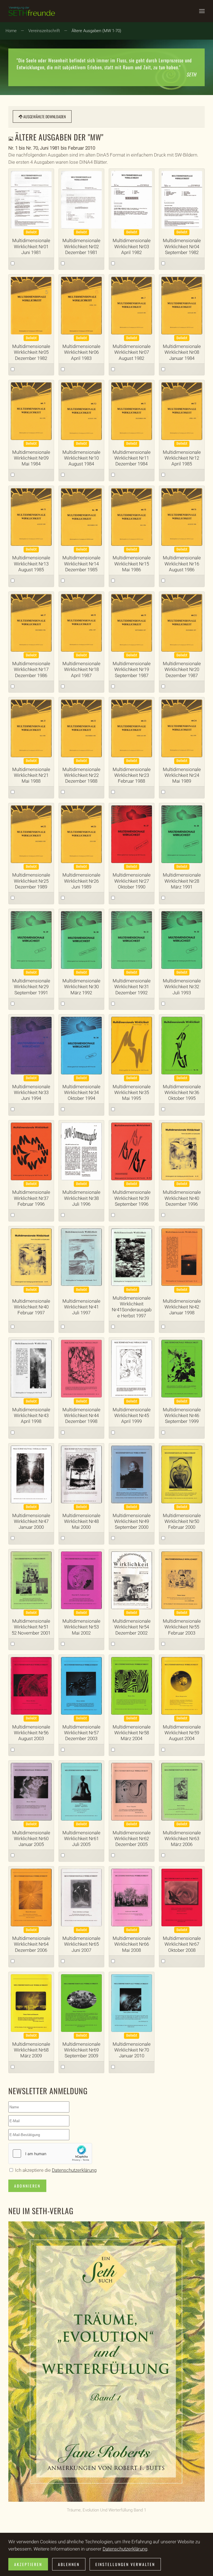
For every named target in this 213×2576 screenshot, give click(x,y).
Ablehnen (69, 2564)
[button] (202, 11)
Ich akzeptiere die (55, 2170)
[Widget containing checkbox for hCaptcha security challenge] (50, 2154)
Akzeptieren (28, 2564)
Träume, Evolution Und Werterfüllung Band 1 (106, 2510)
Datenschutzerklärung (74, 2170)
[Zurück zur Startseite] (32, 11)
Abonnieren (27, 2186)
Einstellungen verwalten (125, 2564)
